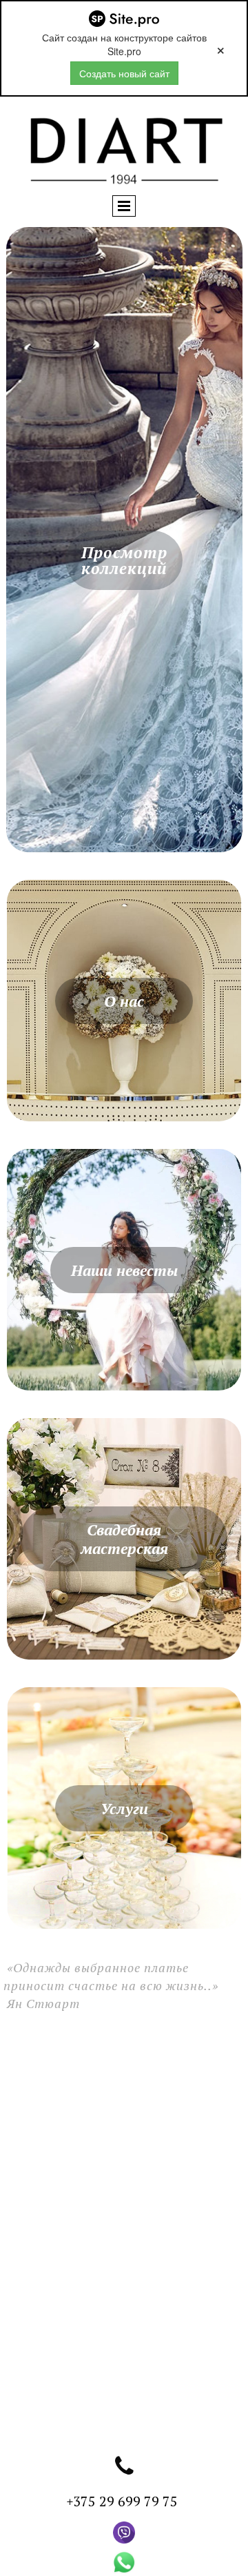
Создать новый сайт (124, 73)
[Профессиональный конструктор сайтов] (124, 19)
